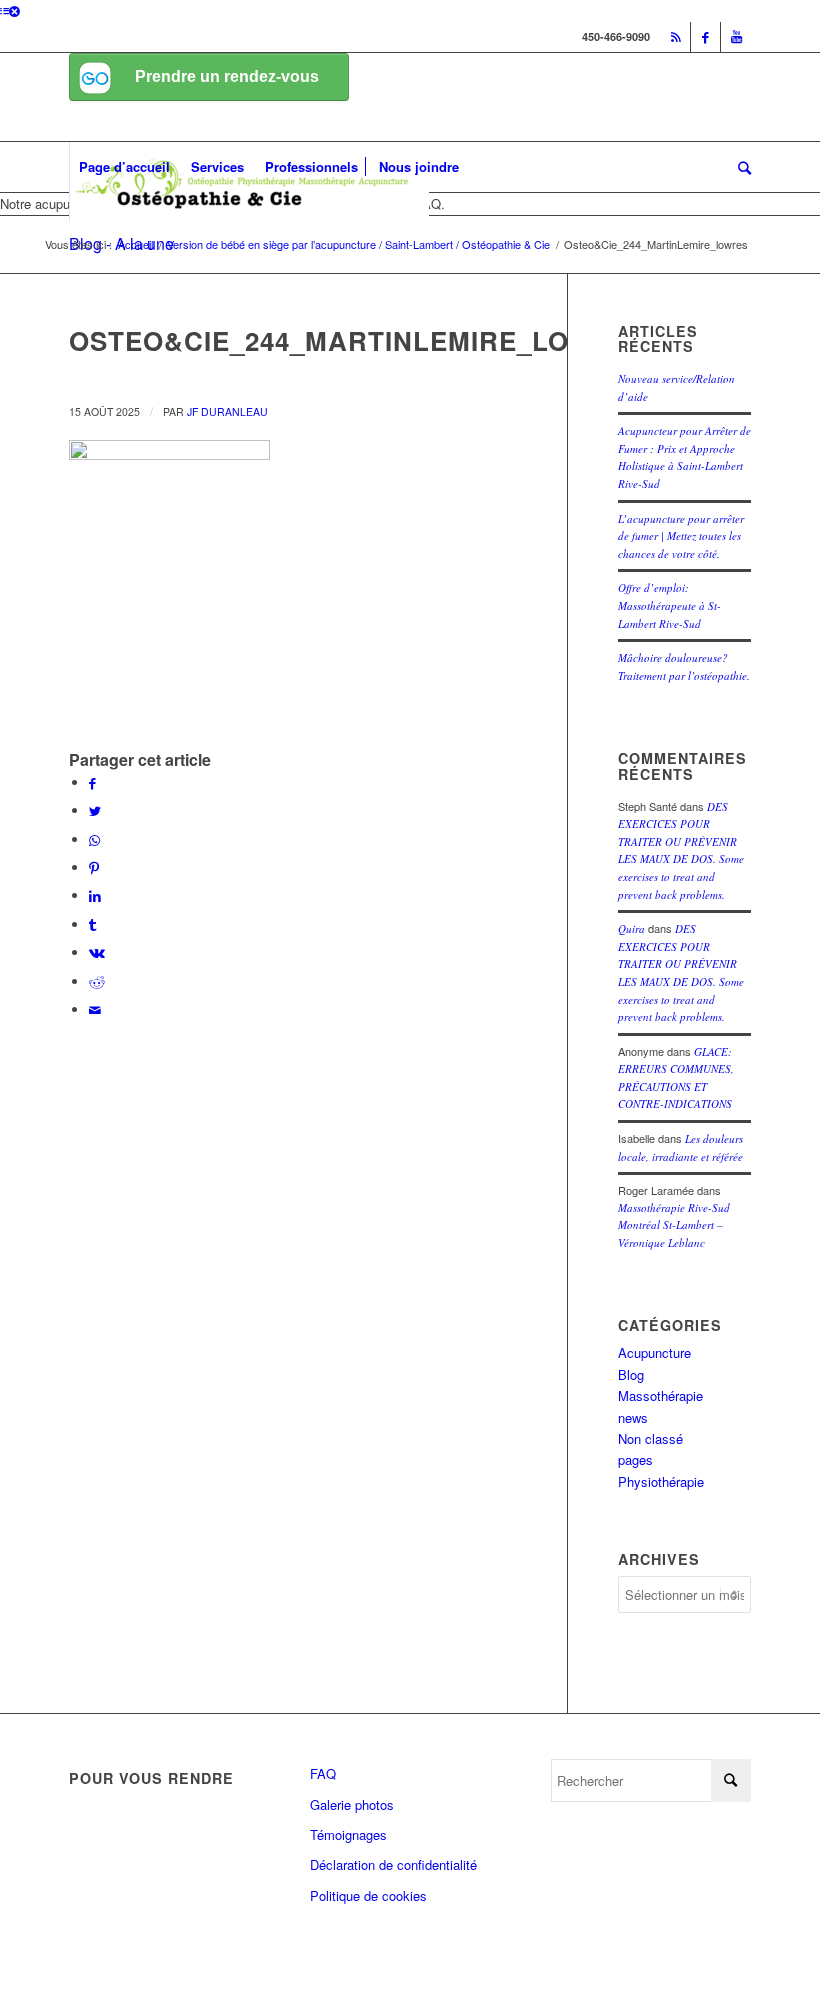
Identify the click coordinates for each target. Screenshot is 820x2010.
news (633, 1417)
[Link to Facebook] (705, 37)
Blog (631, 1374)
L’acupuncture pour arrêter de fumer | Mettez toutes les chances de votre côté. (681, 536)
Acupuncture (654, 1352)
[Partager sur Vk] (97, 952)
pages (635, 1459)
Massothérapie (660, 1395)
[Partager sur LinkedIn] (95, 895)
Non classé (650, 1438)
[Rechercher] (739, 167)
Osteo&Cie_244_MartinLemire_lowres (359, 340)
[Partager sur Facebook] (92, 782)
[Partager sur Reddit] (97, 981)
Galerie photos (352, 1804)
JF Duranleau (227, 411)
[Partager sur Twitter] (95, 810)
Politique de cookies (368, 1895)
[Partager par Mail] (95, 1009)
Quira (631, 928)
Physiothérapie (661, 1481)
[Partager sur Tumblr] (92, 924)
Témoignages (348, 1834)
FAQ (323, 1773)
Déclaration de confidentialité (393, 1864)
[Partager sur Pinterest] (94, 867)
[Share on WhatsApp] (94, 839)
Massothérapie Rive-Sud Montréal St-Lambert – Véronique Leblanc (674, 1225)
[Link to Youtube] (736, 37)
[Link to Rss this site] (675, 37)
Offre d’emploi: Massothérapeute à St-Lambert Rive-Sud (669, 605)
